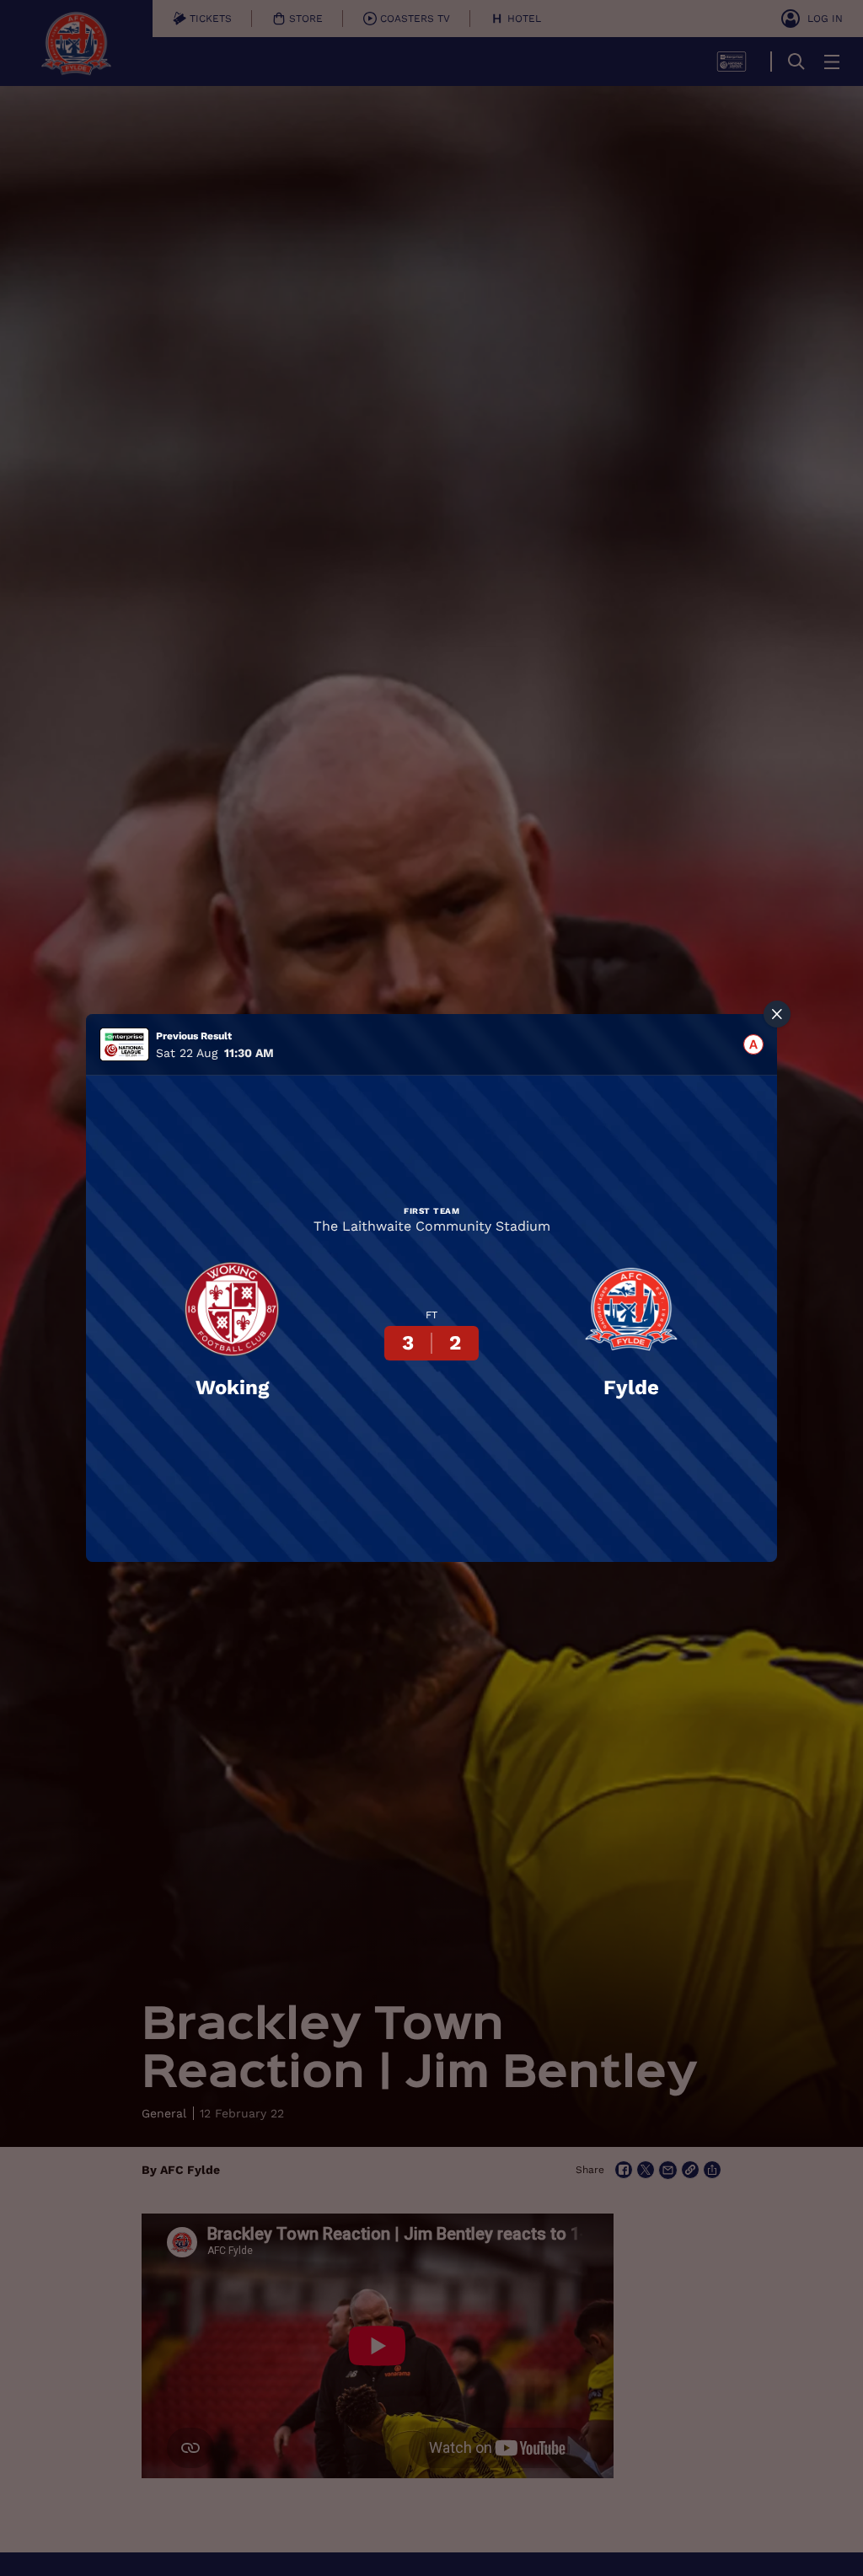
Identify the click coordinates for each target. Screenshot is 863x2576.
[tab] (753, 1044)
